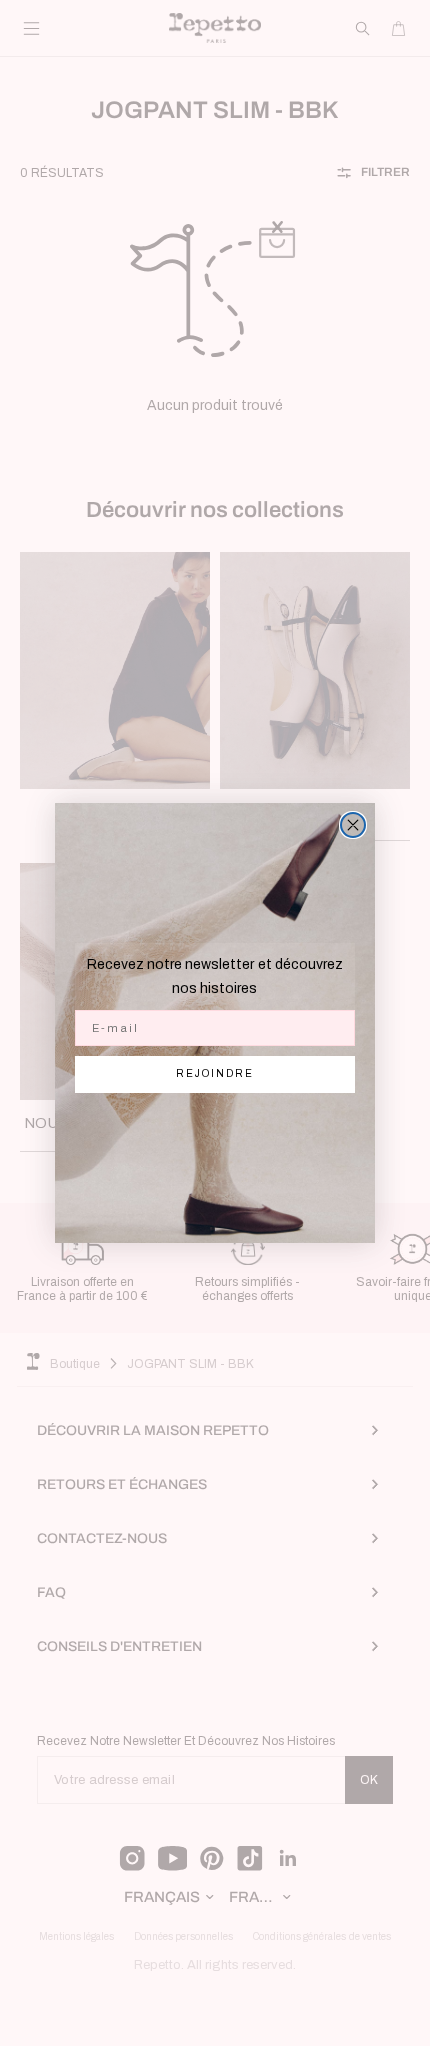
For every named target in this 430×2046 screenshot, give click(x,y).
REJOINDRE (215, 1073)
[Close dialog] (353, 825)
